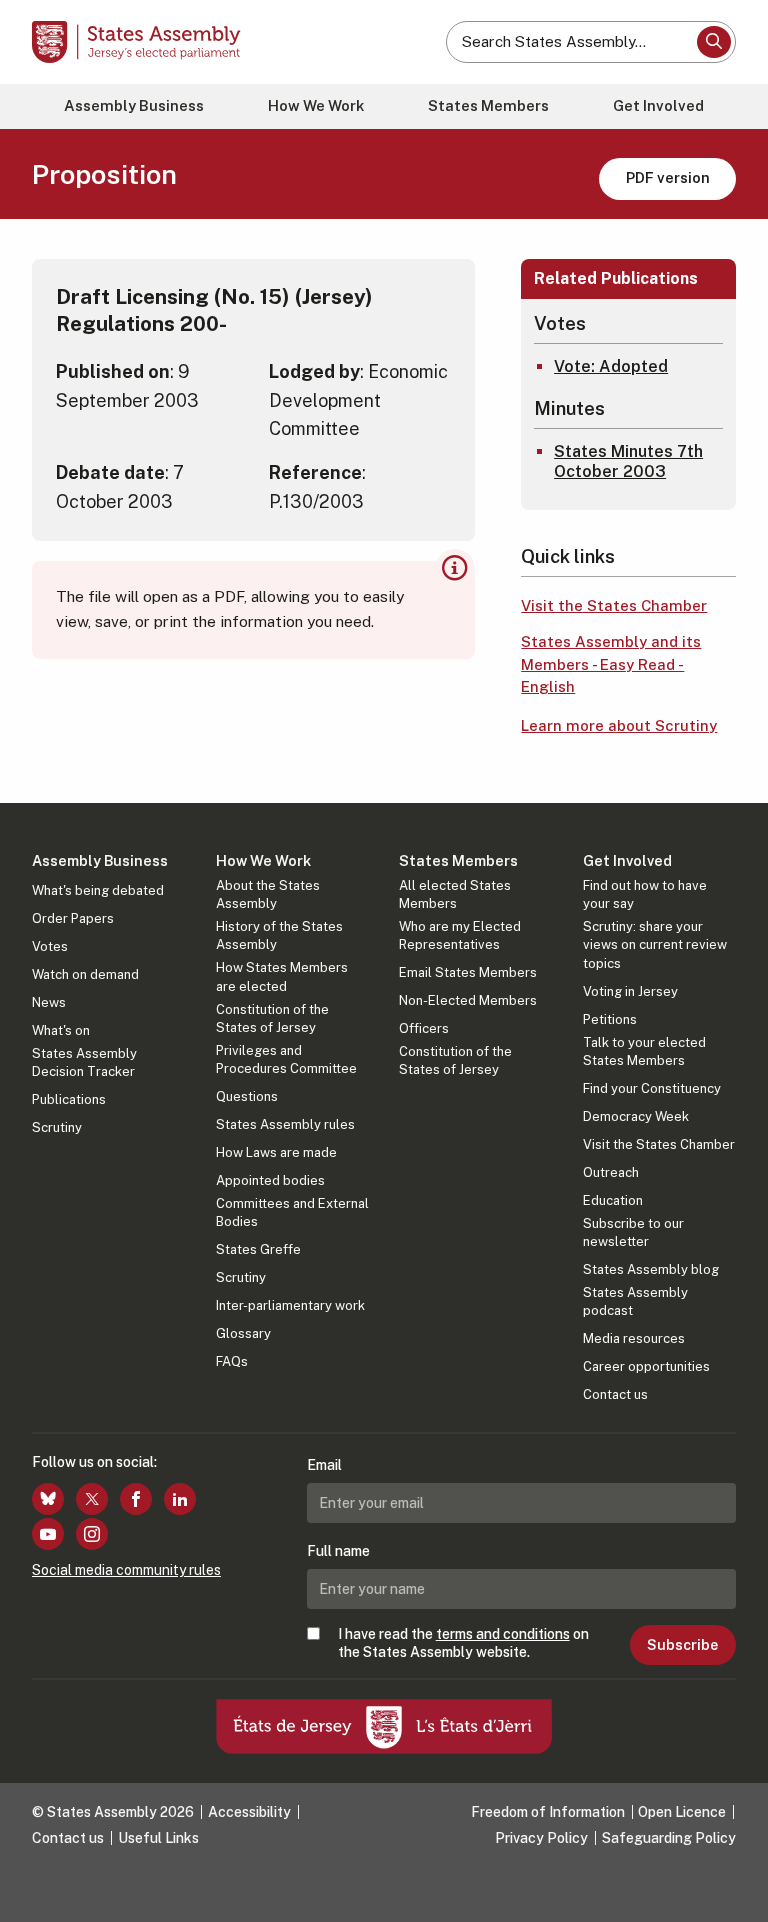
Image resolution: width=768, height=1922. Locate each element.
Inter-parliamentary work (290, 1305)
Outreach (611, 1172)
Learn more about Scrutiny (619, 725)
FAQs (232, 1361)
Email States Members (468, 972)
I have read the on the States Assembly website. (463, 1643)
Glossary (243, 1333)
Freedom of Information (548, 1812)
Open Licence (682, 1812)
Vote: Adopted (611, 366)
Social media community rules (126, 1570)
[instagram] (92, 1534)
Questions (247, 1096)
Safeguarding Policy (669, 1838)
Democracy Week (636, 1116)
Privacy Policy (541, 1838)
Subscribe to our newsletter (633, 1232)
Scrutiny (57, 1127)
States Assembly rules (285, 1124)
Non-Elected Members (468, 1000)
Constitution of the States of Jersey (272, 1018)
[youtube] (48, 1534)
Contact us (615, 1394)
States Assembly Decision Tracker (84, 1062)
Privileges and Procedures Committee (286, 1059)
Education (613, 1200)
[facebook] (136, 1499)
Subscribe (682, 1645)
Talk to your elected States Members (644, 1051)
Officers (424, 1028)
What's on (61, 1030)
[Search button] (714, 42)
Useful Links (158, 1838)
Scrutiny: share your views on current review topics (655, 944)
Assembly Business (134, 105)
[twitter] (92, 1499)
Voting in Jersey (630, 991)
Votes (50, 946)
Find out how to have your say (645, 894)
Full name (338, 1551)
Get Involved (658, 105)
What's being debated (98, 890)
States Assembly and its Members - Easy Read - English (611, 664)
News (49, 1002)
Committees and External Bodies (292, 1212)
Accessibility (249, 1812)
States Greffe (258, 1249)
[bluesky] (48, 1499)
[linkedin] (180, 1499)
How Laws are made (276, 1152)
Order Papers (73, 918)
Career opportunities (646, 1366)
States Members (488, 105)
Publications (69, 1099)
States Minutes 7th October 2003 (628, 462)
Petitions (610, 1019)
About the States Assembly (268, 894)
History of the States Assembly (279, 935)
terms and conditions (503, 1634)
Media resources (634, 1338)
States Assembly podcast (635, 1301)
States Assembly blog (651, 1269)
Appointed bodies (270, 1180)
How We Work (316, 105)
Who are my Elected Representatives (460, 935)
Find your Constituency (652, 1088)
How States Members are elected (282, 976)
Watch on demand (85, 974)
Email (324, 1465)
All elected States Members (455, 894)
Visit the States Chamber (614, 605)
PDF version (668, 177)
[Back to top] (733, 1887)
